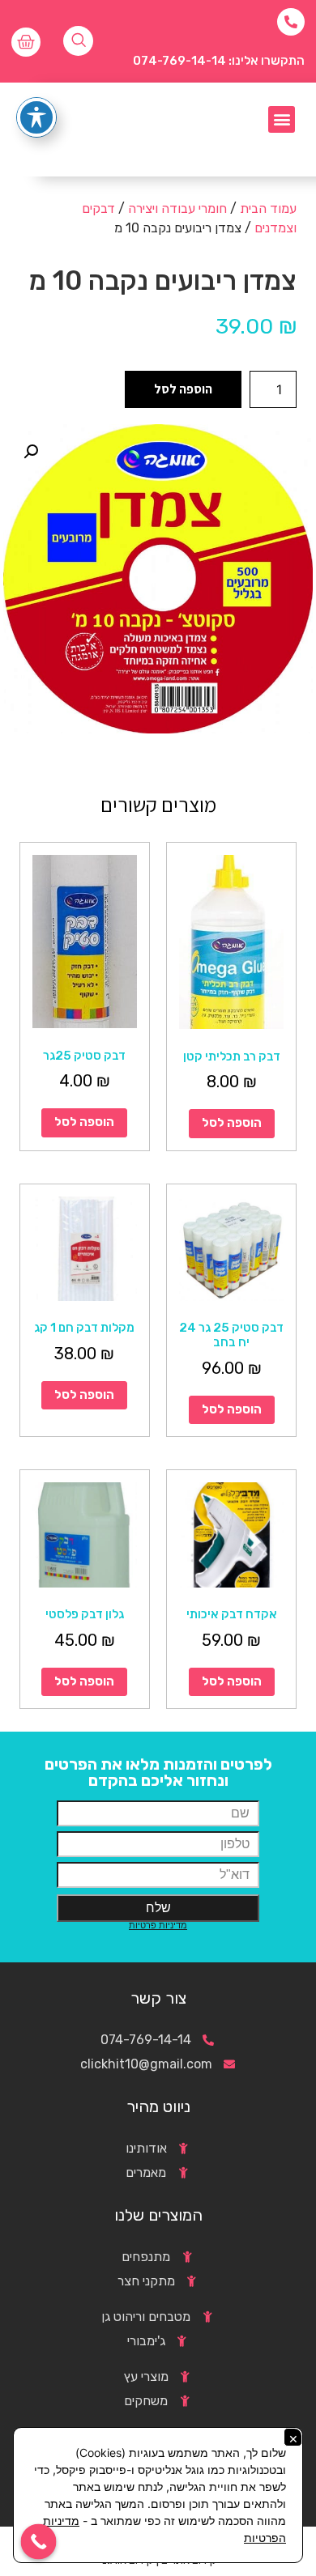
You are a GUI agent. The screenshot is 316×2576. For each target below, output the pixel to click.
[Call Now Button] (39, 2542)
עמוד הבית (268, 208)
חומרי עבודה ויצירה (177, 208)
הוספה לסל (183, 389)
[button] (282, 119)
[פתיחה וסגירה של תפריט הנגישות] (36, 117)
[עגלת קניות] (26, 42)
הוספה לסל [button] (232, 1123)
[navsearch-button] (78, 41)
